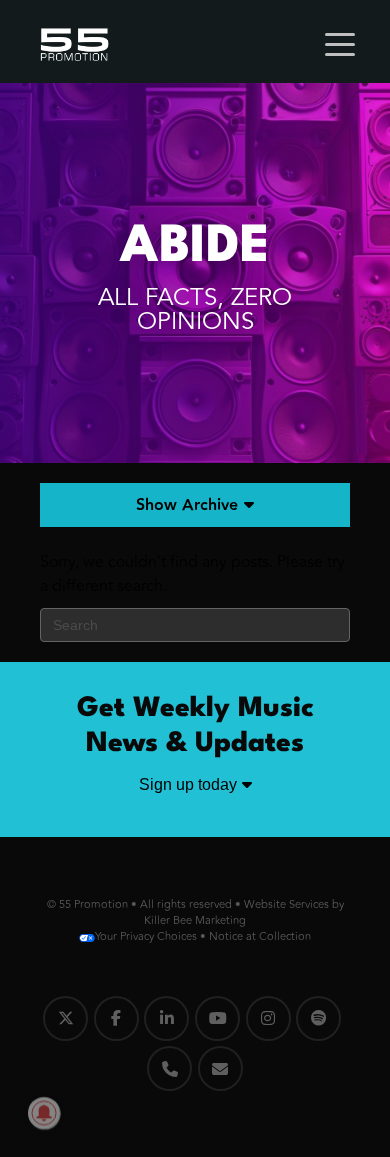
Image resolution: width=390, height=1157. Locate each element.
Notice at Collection (260, 936)
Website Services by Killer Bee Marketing (244, 912)
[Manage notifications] (44, 1113)
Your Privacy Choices (146, 936)
